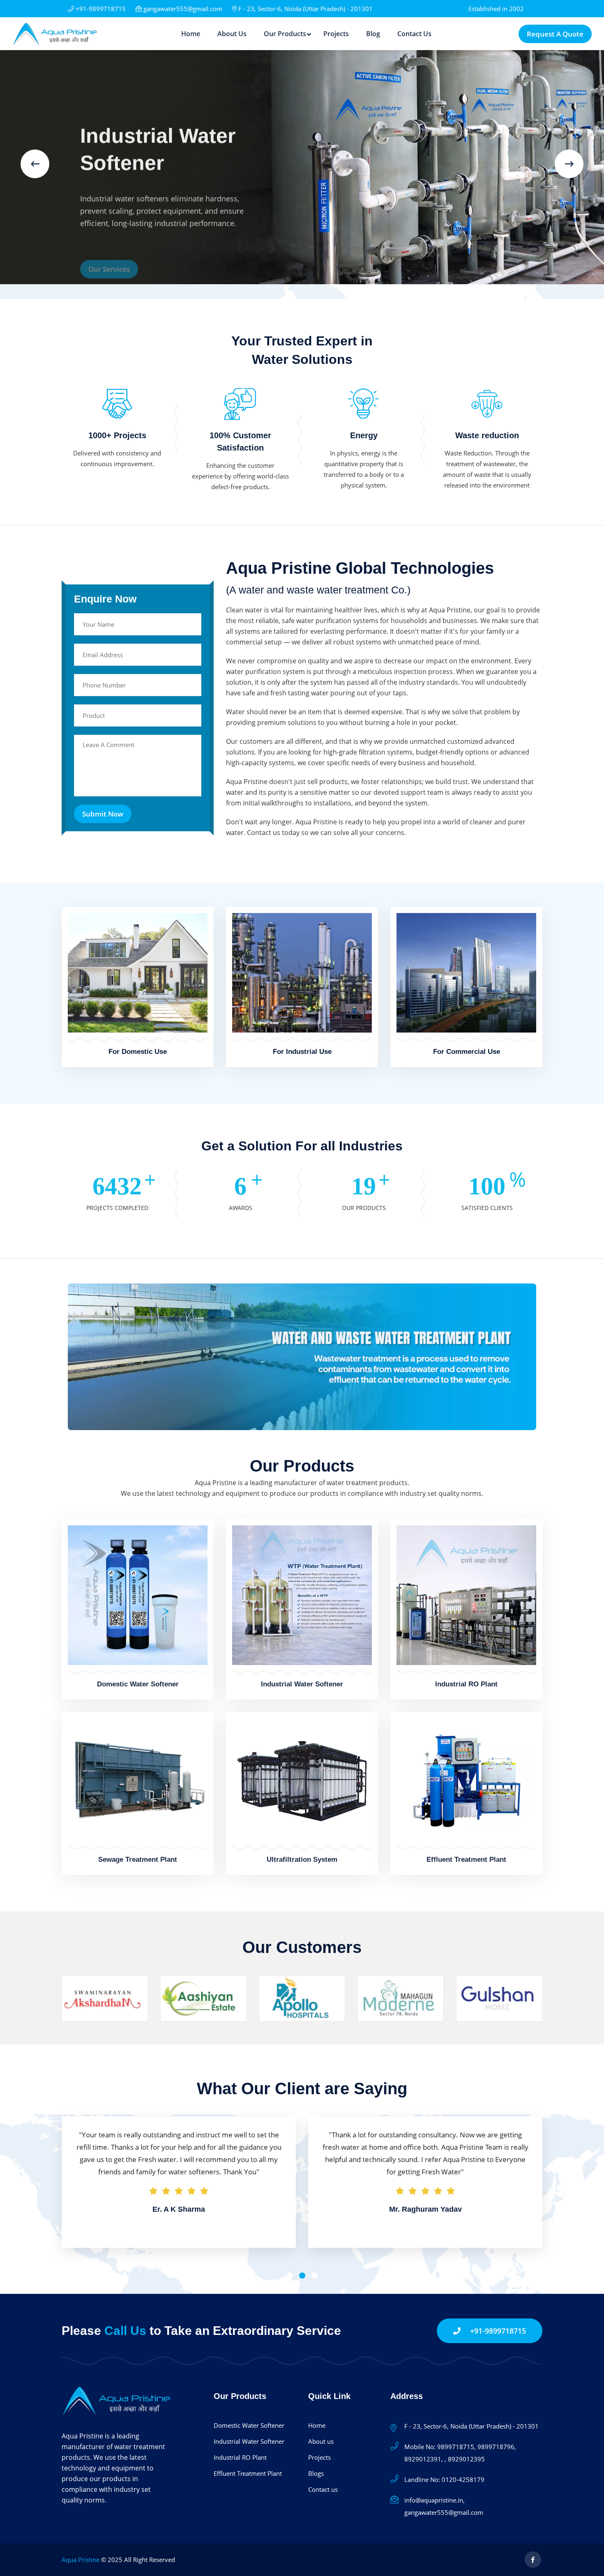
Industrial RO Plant (466, 1684)
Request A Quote (555, 34)
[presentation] (35, 164)
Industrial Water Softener (302, 1684)
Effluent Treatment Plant (466, 1859)
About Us (232, 34)
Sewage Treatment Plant (138, 1859)
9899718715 (456, 2447)
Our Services (109, 286)
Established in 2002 (496, 9)
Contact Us (414, 34)
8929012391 (423, 2459)
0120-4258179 (463, 2479)
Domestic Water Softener (138, 1684)
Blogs (316, 2473)
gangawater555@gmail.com (182, 9)
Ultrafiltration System (302, 1859)
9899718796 (496, 2447)
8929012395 (466, 2459)
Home (191, 34)
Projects (336, 34)
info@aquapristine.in (434, 2500)
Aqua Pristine (81, 2560)
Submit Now (103, 814)
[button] (290, 2276)
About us (321, 2441)
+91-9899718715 (100, 9)
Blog (373, 34)
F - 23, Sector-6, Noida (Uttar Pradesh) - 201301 (305, 9)
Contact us (323, 2489)
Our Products (285, 34)
